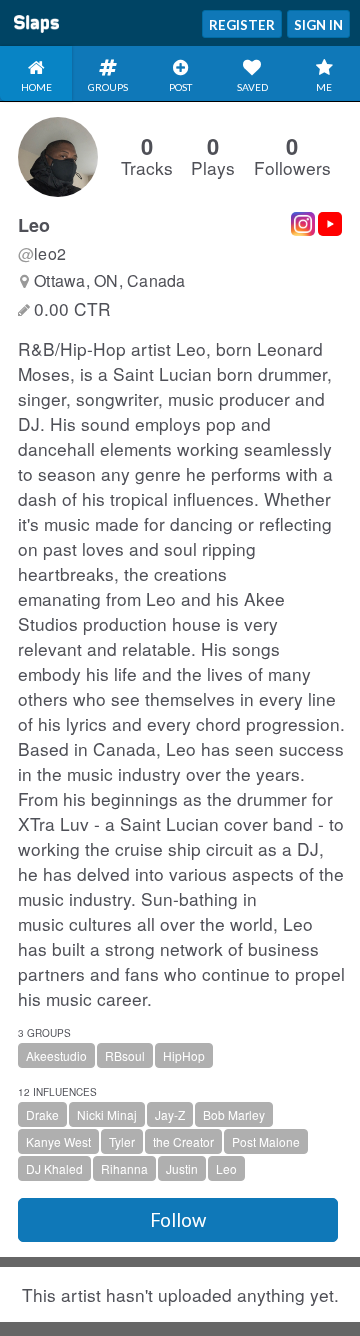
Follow (178, 1220)
